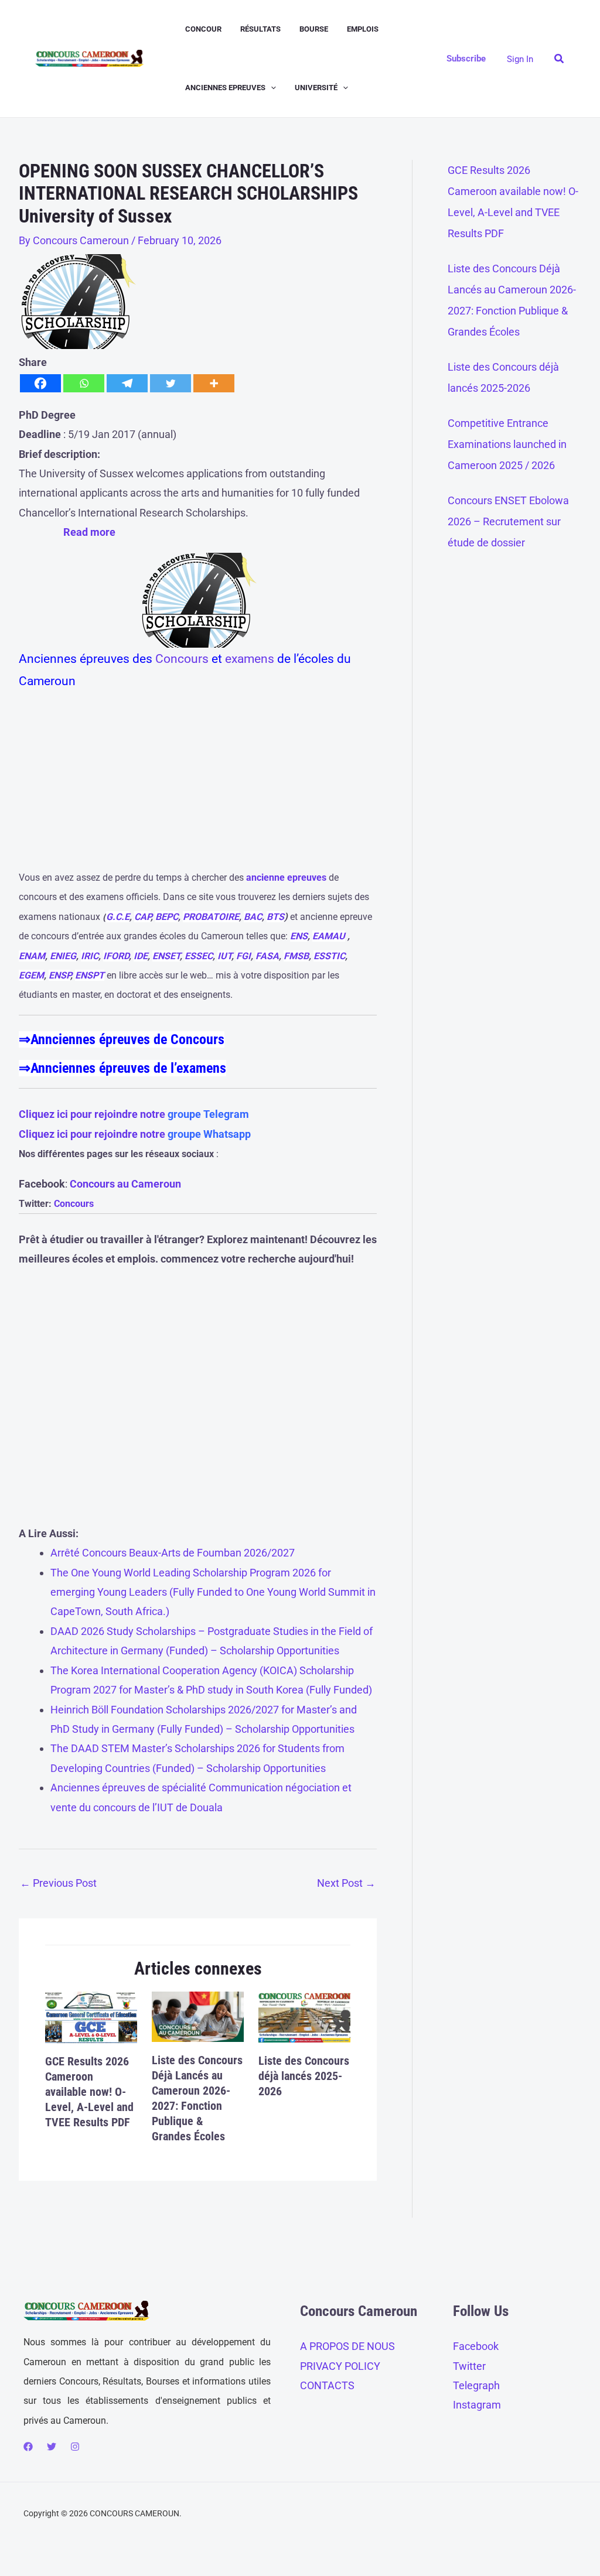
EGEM (31, 975)
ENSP (59, 975)
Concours (182, 659)
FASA (267, 956)
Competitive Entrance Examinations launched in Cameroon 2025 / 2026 (507, 444)
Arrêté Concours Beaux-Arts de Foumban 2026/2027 (173, 1553)
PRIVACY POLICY (340, 2366)
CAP (142, 917)
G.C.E (118, 917)
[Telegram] (127, 383)
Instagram (477, 2405)
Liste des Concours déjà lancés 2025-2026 (304, 2076)
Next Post (346, 1883)
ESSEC (199, 956)
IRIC (90, 956)
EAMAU (329, 936)
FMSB (296, 956)
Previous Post (58, 1883)
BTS (275, 917)
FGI (243, 956)
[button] (271, 88)
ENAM (32, 956)
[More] (214, 383)
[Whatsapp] (84, 383)
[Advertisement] (198, 785)
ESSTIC (329, 956)
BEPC (167, 917)
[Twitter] (171, 383)
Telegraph (476, 2385)
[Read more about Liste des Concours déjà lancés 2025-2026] (304, 2016)
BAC (253, 917)
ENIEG (63, 956)
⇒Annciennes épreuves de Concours (122, 1039)
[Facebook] (40, 383)
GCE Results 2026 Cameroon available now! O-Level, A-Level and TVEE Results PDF (89, 2092)
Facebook (476, 2346)
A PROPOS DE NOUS (347, 2346)
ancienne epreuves (286, 878)
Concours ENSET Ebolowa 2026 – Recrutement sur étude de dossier (508, 521)
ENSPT (90, 975)
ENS (299, 936)
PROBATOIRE (211, 917)
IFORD (116, 956)
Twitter (469, 2366)
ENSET (166, 956)
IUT (224, 956)
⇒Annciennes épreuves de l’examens (122, 1068)
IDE (141, 956)
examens (250, 659)
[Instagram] (75, 2447)
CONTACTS (327, 2385)
